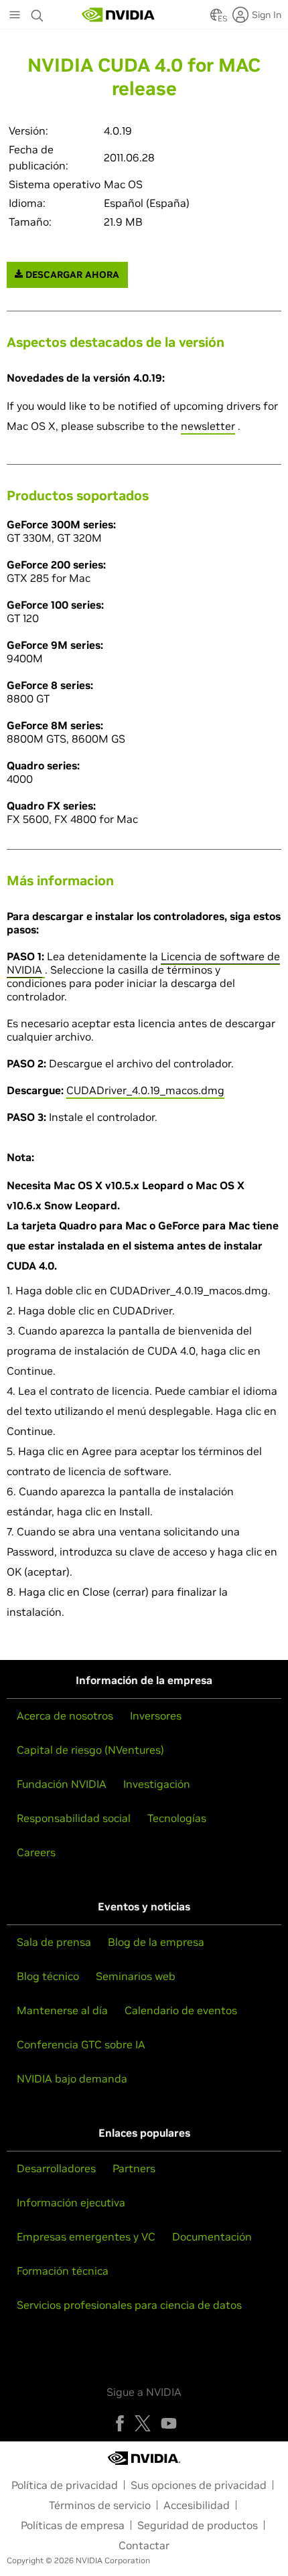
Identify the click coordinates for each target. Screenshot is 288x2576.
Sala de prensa (54, 1942)
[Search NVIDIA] (38, 12)
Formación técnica (63, 2271)
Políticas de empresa (73, 2525)
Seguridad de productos (198, 2525)
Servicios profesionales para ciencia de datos (129, 2305)
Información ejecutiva (71, 2202)
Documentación (212, 2237)
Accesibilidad (197, 2505)
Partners (134, 2168)
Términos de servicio (100, 2505)
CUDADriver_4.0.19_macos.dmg (145, 1090)
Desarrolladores (56, 2168)
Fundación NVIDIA (62, 1784)
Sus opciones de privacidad (199, 2485)
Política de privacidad (65, 2485)
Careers (36, 1852)
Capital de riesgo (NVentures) (90, 1750)
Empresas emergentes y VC (86, 2237)
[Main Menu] (15, 16)
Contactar (144, 2545)
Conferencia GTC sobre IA (81, 2044)
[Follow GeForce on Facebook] (120, 2423)
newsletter (208, 426)
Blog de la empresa (156, 1942)
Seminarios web (136, 1976)
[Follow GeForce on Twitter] (143, 2423)
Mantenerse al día (62, 2010)
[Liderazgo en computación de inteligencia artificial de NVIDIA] (119, 15)
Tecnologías (177, 1818)
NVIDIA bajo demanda (72, 2078)
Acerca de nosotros (65, 1716)
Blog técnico (48, 1976)
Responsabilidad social (74, 1818)
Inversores (156, 1716)
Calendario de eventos (181, 2010)
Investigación (157, 1784)
